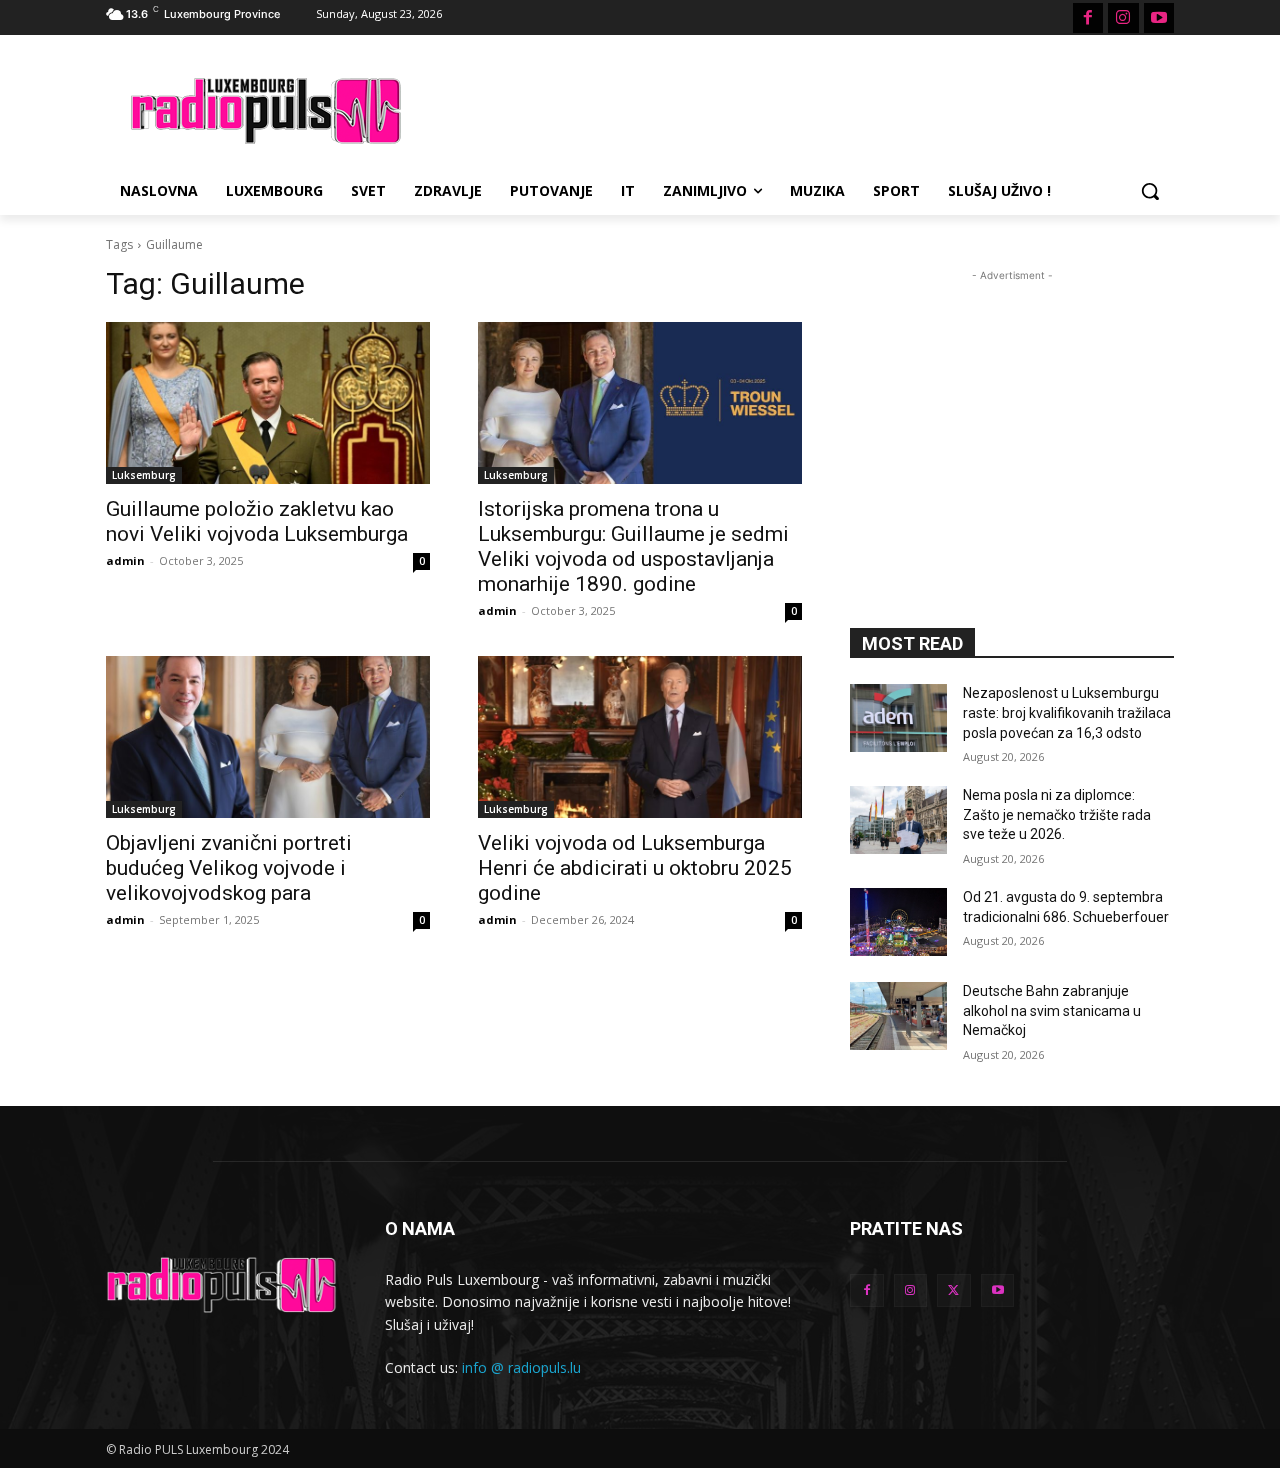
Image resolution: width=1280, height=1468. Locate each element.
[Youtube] (1159, 18)
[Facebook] (1088, 18)
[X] (954, 1291)
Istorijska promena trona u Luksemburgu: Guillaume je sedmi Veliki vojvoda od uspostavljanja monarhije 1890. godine (633, 546)
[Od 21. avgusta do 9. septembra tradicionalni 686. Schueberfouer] (898, 922)
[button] (1150, 191)
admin (125, 560)
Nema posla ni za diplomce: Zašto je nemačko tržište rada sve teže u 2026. (1057, 814)
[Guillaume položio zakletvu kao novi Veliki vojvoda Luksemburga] (268, 403)
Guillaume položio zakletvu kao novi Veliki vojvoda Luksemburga (257, 521)
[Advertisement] (790, 108)
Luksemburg (144, 475)
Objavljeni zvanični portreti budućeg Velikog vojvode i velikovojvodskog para (229, 868)
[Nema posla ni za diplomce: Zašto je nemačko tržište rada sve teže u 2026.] (898, 820)
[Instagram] (1123, 18)
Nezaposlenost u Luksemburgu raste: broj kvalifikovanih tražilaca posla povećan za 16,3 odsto (1067, 712)
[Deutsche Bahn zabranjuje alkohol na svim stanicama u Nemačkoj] (898, 1016)
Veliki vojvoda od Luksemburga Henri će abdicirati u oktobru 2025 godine (635, 868)
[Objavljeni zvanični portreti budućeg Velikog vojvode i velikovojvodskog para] (268, 737)
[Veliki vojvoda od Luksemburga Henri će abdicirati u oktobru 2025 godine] (640, 737)
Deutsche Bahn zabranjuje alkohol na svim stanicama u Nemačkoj (1052, 1010)
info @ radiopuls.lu (521, 1367)
